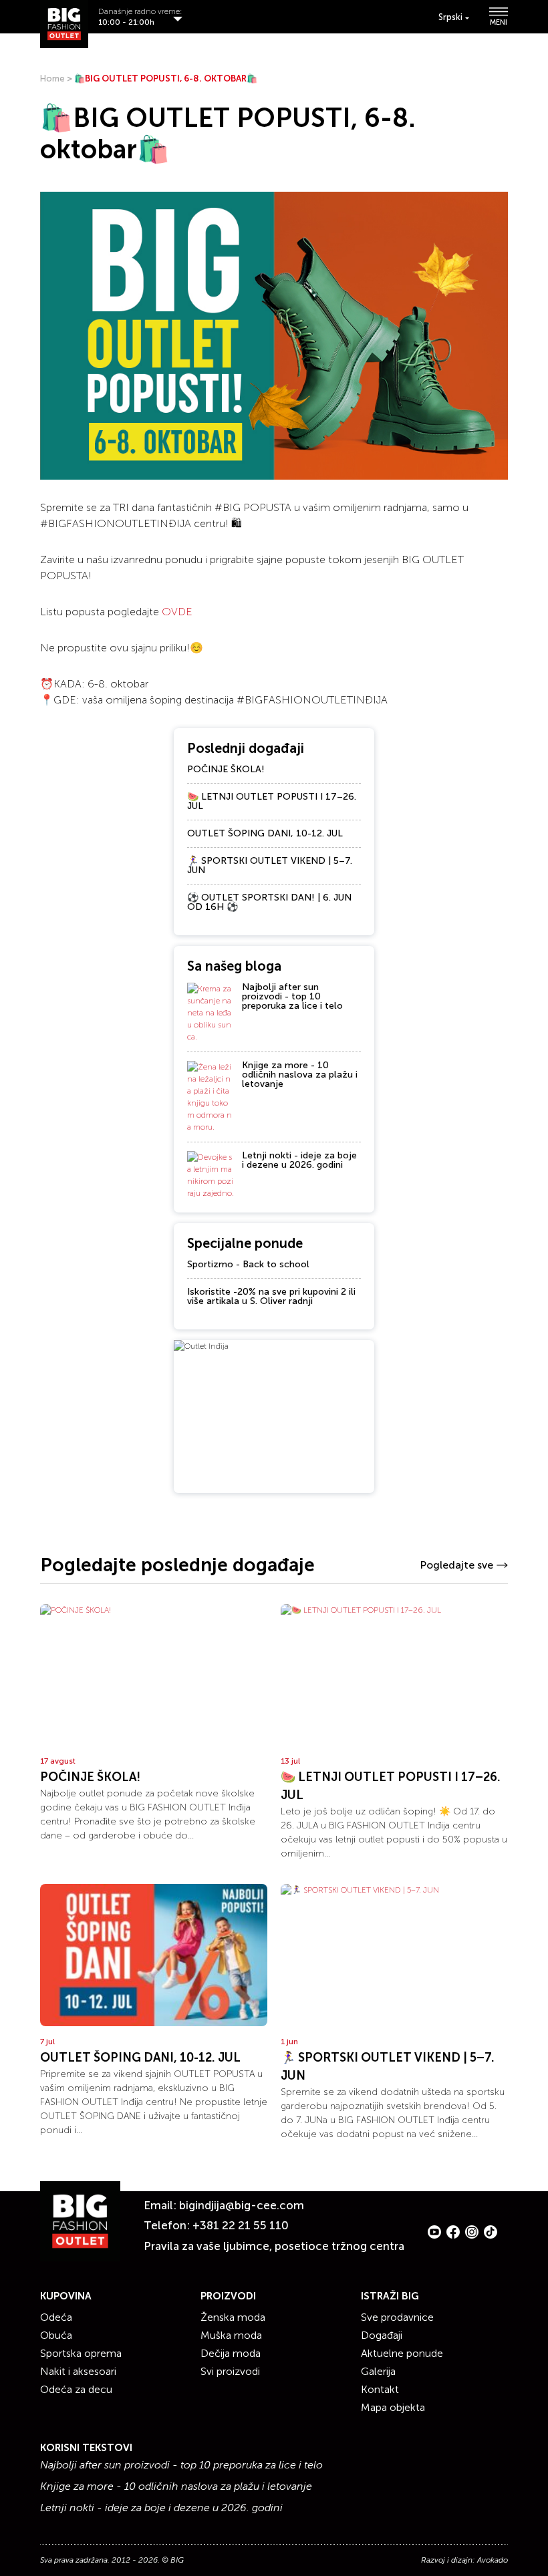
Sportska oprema (81, 2353)
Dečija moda (231, 2353)
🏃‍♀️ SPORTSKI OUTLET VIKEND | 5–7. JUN (270, 865)
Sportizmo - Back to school (248, 1264)
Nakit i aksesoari (78, 2371)
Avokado (493, 2560)
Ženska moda (233, 2317)
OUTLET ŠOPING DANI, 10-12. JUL (265, 833)
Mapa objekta (393, 2407)
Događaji (382, 2335)
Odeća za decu (76, 2389)
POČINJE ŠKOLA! (226, 769)
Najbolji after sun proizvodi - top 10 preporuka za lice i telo (292, 996)
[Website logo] (64, 24)
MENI (499, 22)
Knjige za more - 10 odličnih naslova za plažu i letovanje (300, 1075)
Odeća (56, 2317)
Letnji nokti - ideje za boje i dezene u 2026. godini (299, 1160)
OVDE (177, 612)
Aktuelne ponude (402, 2353)
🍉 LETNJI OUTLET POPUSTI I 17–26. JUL (272, 801)
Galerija (378, 2371)
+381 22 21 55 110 (241, 2225)
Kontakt (380, 2389)
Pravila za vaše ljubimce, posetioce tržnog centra (274, 2246)
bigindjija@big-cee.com (242, 2205)
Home (52, 78)
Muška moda (231, 2335)
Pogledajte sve (456, 1565)
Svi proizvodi (230, 2371)
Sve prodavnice (397, 2317)
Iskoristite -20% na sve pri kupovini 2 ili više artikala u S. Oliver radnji (271, 1296)
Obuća (56, 2335)
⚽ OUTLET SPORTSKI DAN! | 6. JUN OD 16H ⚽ (269, 902)
